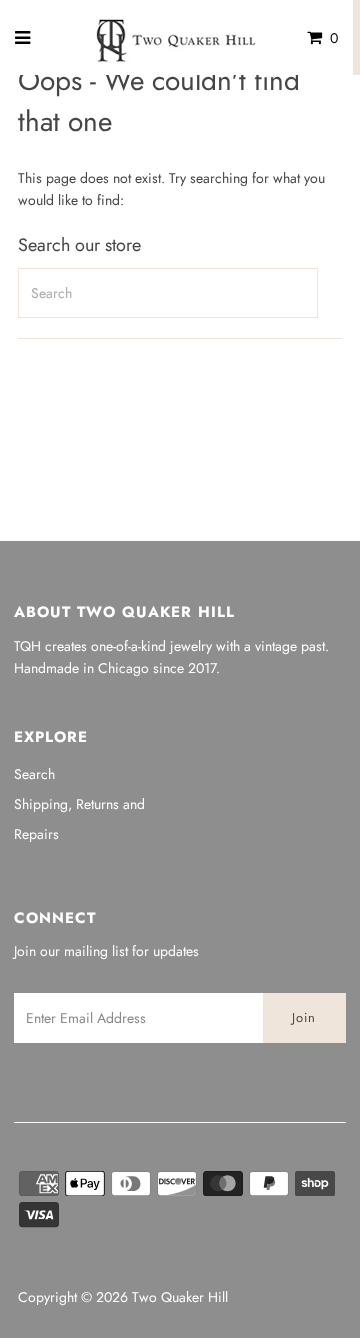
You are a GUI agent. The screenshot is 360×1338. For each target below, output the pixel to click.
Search (34, 774)
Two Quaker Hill (180, 1297)
